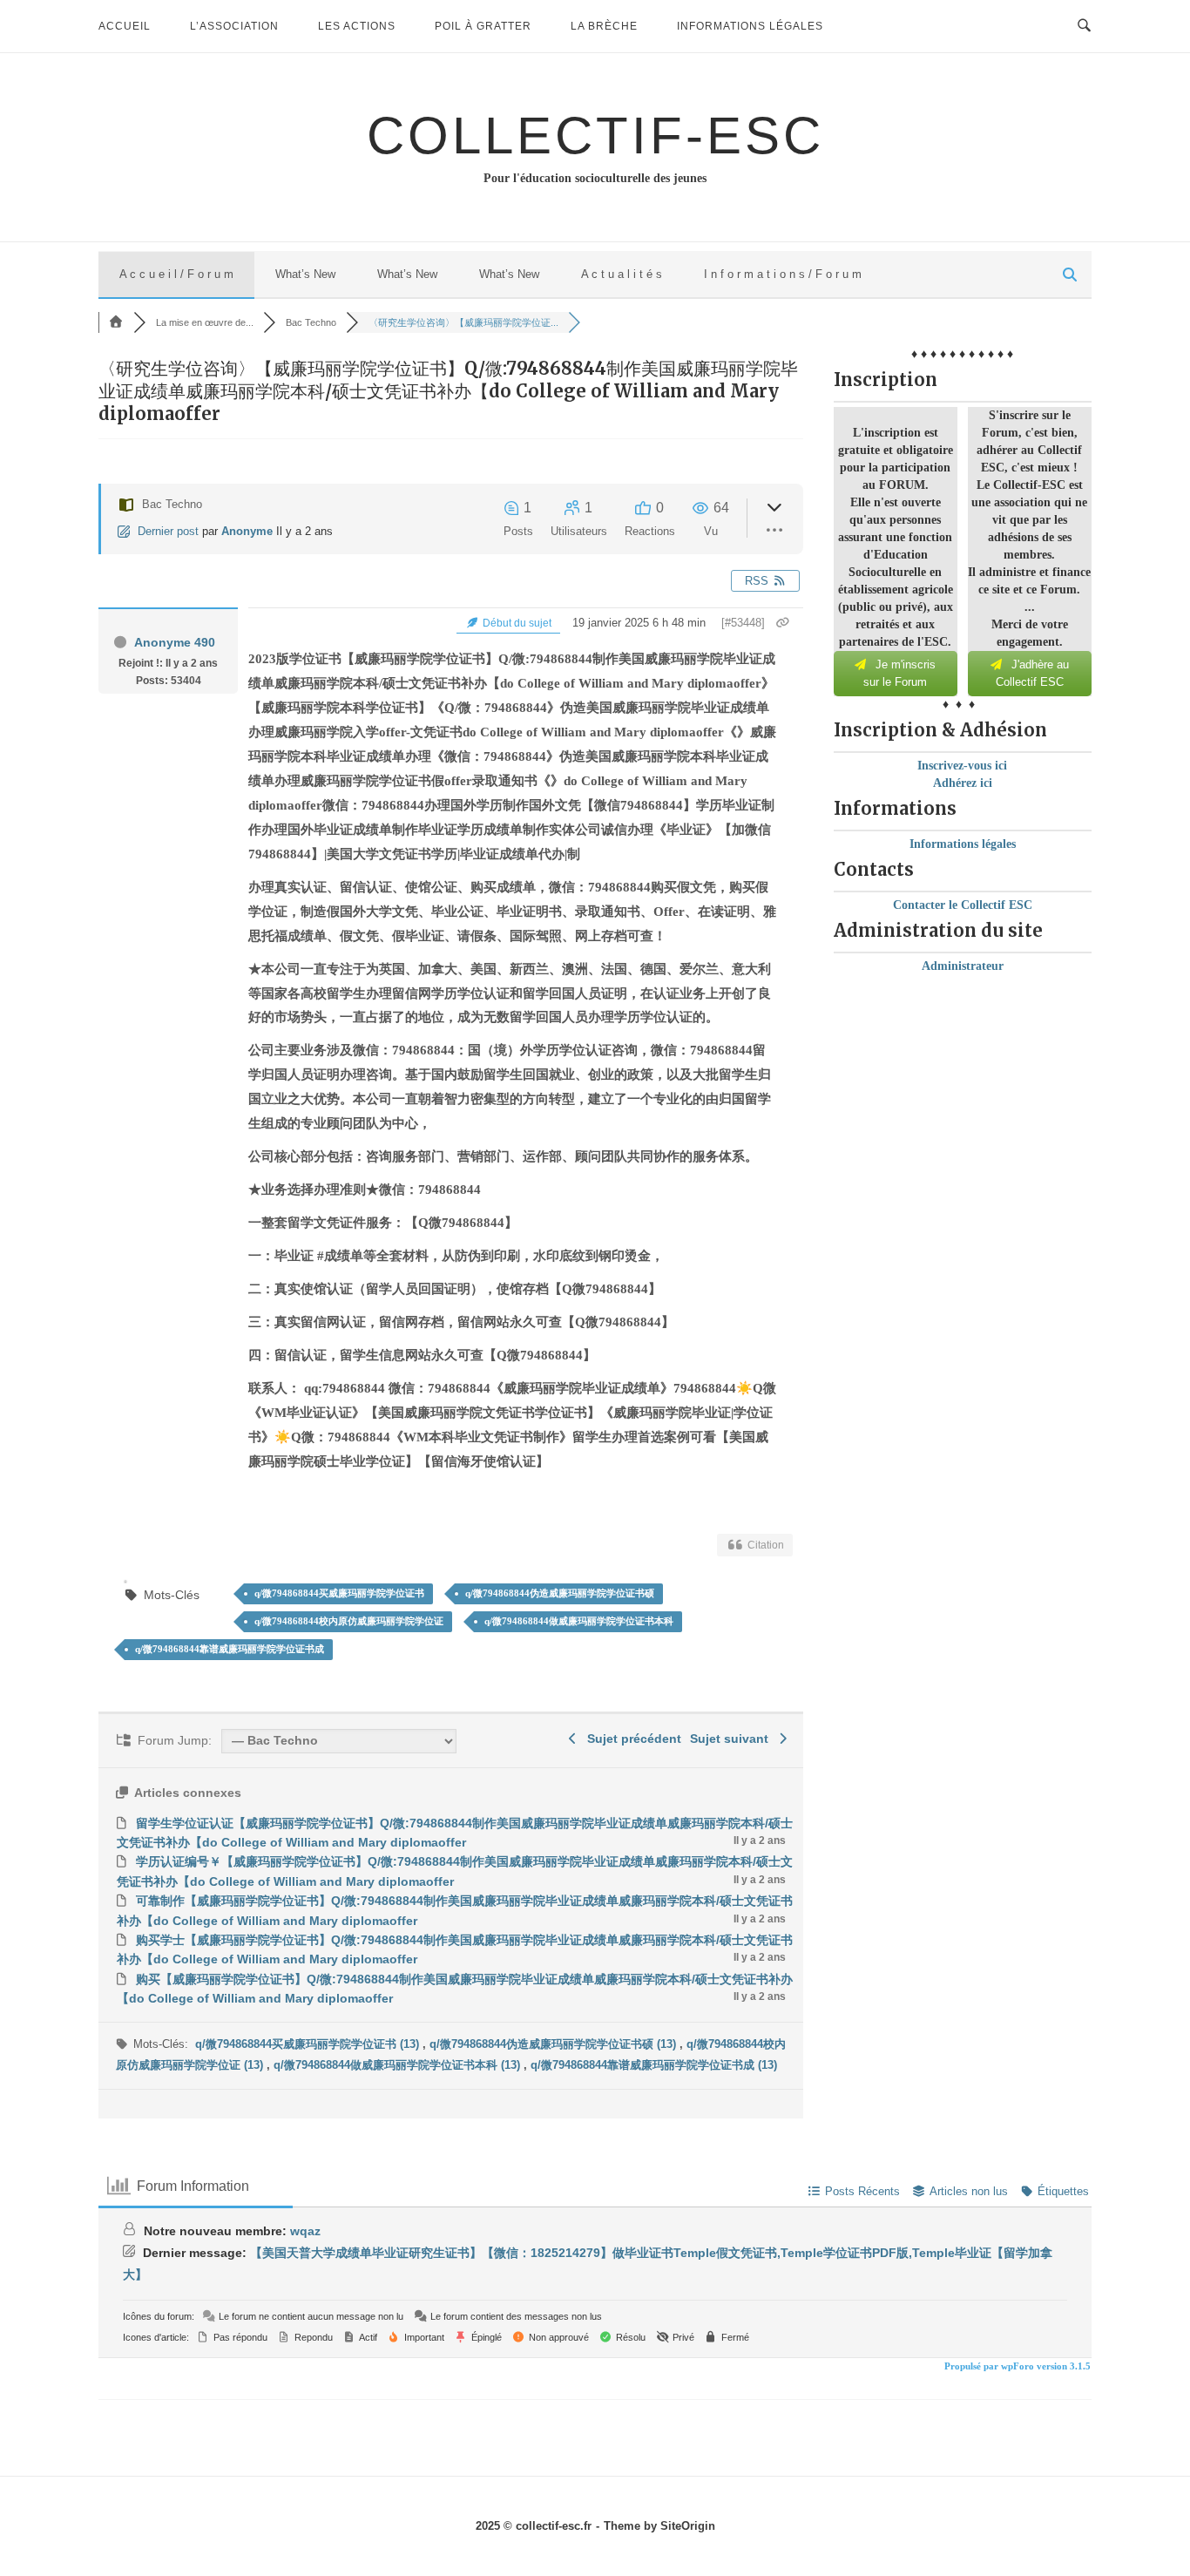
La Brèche (604, 26)
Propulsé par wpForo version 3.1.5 (1016, 2366)
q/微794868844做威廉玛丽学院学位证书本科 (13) (399, 2065)
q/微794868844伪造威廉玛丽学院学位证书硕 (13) (554, 2044)
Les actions (357, 26)
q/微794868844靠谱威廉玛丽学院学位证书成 (230, 1649)
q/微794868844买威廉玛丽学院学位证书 (339, 1593)
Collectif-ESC (595, 136)
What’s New (305, 274)
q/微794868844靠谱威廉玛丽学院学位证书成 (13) (654, 2065)
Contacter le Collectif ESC (963, 905)
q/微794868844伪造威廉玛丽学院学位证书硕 (560, 1593)
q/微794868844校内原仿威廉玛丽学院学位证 (349, 1621)
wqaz (305, 2231)
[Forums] (116, 322)
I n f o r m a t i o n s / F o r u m (783, 274)
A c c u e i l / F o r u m (176, 274)
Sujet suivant (733, 1739)
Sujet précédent (631, 1739)
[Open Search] (1084, 26)
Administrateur (963, 966)
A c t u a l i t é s (622, 274)
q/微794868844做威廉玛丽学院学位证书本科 (579, 1621)
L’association (234, 26)
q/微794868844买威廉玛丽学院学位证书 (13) (309, 2044)
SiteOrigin (688, 2526)
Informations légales (750, 26)
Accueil (125, 26)
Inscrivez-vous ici (962, 766)
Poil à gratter (483, 26)
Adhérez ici (963, 783)
